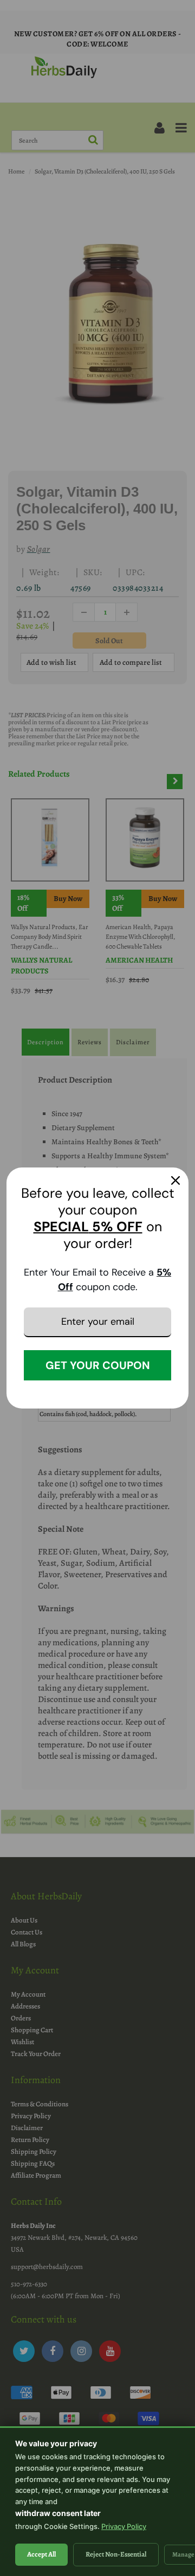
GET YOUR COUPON (98, 1365)
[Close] (175, 1180)
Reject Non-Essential (116, 2554)
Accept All (41, 2554)
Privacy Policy (124, 2526)
